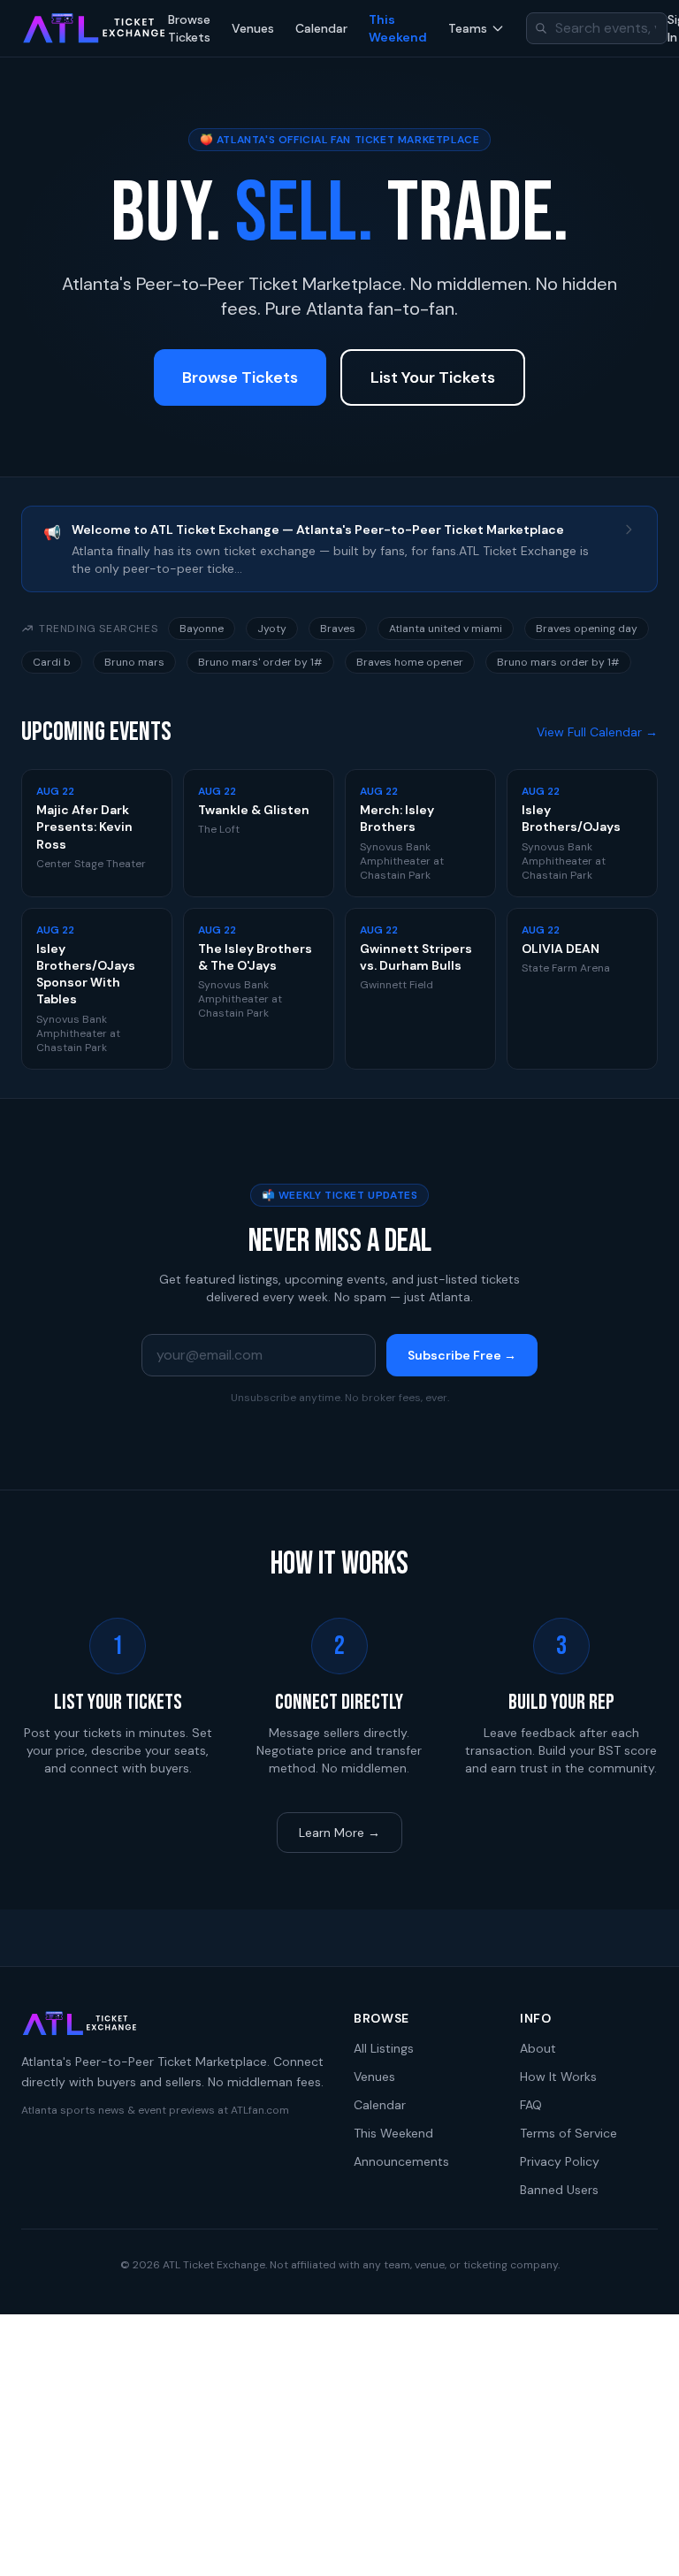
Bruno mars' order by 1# (260, 662)
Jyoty (272, 629)
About (538, 2048)
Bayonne (202, 629)
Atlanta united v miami (446, 629)
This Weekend (398, 28)
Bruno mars (134, 662)
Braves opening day (587, 629)
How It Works (558, 2077)
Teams (468, 28)
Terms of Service (568, 2133)
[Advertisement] (339, 2445)
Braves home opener (410, 662)
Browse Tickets (189, 28)
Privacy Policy (560, 2161)
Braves (338, 629)
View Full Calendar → (597, 732)
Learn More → (339, 1833)
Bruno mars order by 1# (558, 662)
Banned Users (559, 2190)
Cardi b (52, 662)
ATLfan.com (260, 2110)
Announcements (401, 2161)
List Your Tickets (433, 377)
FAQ (531, 2105)
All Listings (384, 2048)
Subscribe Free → (462, 1355)
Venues (253, 28)
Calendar (321, 28)
